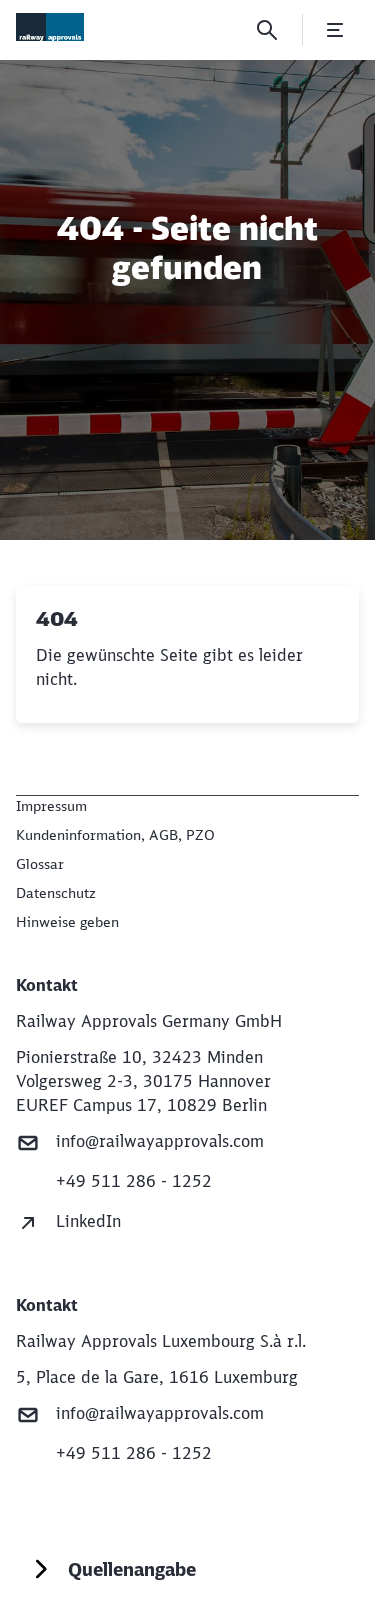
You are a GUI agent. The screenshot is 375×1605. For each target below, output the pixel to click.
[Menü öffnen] (335, 30)
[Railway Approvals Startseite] (50, 27)
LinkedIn (88, 1221)
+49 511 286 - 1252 (134, 1181)
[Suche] (267, 30)
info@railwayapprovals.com (160, 1141)
